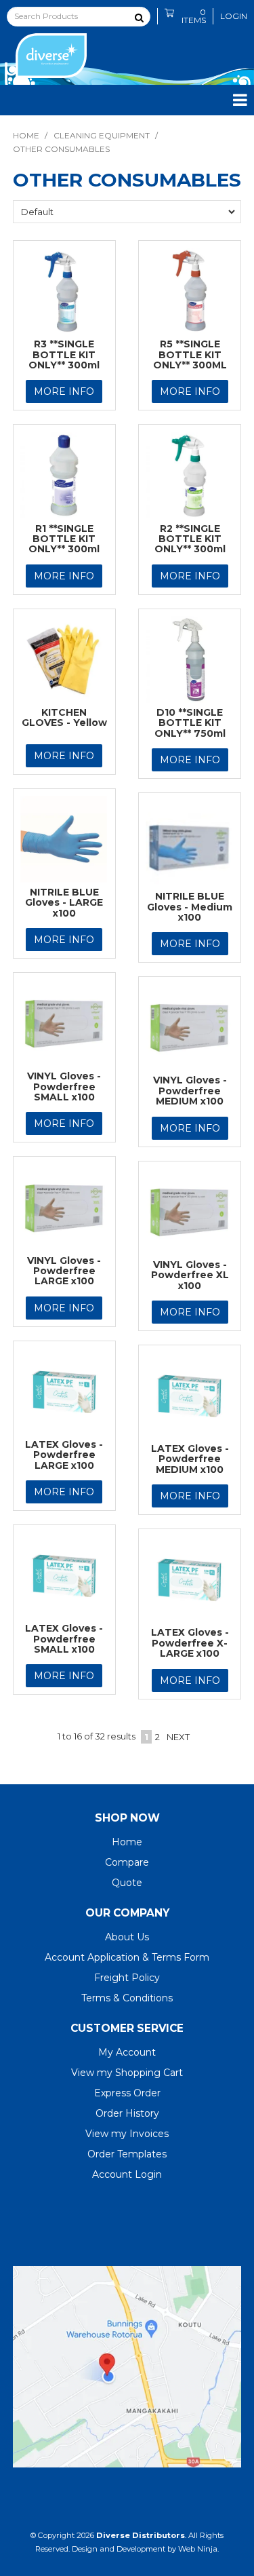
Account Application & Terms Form (127, 1957)
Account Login (127, 2174)
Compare (127, 1862)
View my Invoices (127, 2134)
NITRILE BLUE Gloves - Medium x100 (190, 907)
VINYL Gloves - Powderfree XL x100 (190, 1275)
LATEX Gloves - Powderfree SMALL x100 (64, 1639)
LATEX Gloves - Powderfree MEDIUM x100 (190, 1459)
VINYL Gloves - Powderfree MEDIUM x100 (190, 1091)
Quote (127, 1883)
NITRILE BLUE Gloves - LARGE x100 (64, 903)
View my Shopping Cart (127, 2073)
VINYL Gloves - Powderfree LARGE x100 (64, 1271)
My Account (127, 2052)
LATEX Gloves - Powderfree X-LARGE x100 (190, 1643)
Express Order (127, 2093)
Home (26, 135)
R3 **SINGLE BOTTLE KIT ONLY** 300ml (64, 354)
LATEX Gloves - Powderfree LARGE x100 (64, 1455)
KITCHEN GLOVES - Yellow (64, 717)
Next (178, 1737)
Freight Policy (127, 1978)
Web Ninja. (198, 2549)
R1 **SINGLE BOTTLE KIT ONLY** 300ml (64, 539)
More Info (64, 391)
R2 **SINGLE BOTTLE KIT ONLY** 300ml (190, 539)
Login (234, 16)
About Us (127, 1937)
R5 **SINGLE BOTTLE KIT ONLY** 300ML (190, 354)
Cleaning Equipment (102, 135)
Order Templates (127, 2154)
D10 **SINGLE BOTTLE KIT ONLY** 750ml (190, 723)
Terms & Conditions (127, 1998)
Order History (127, 2113)
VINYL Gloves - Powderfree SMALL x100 (64, 1087)
